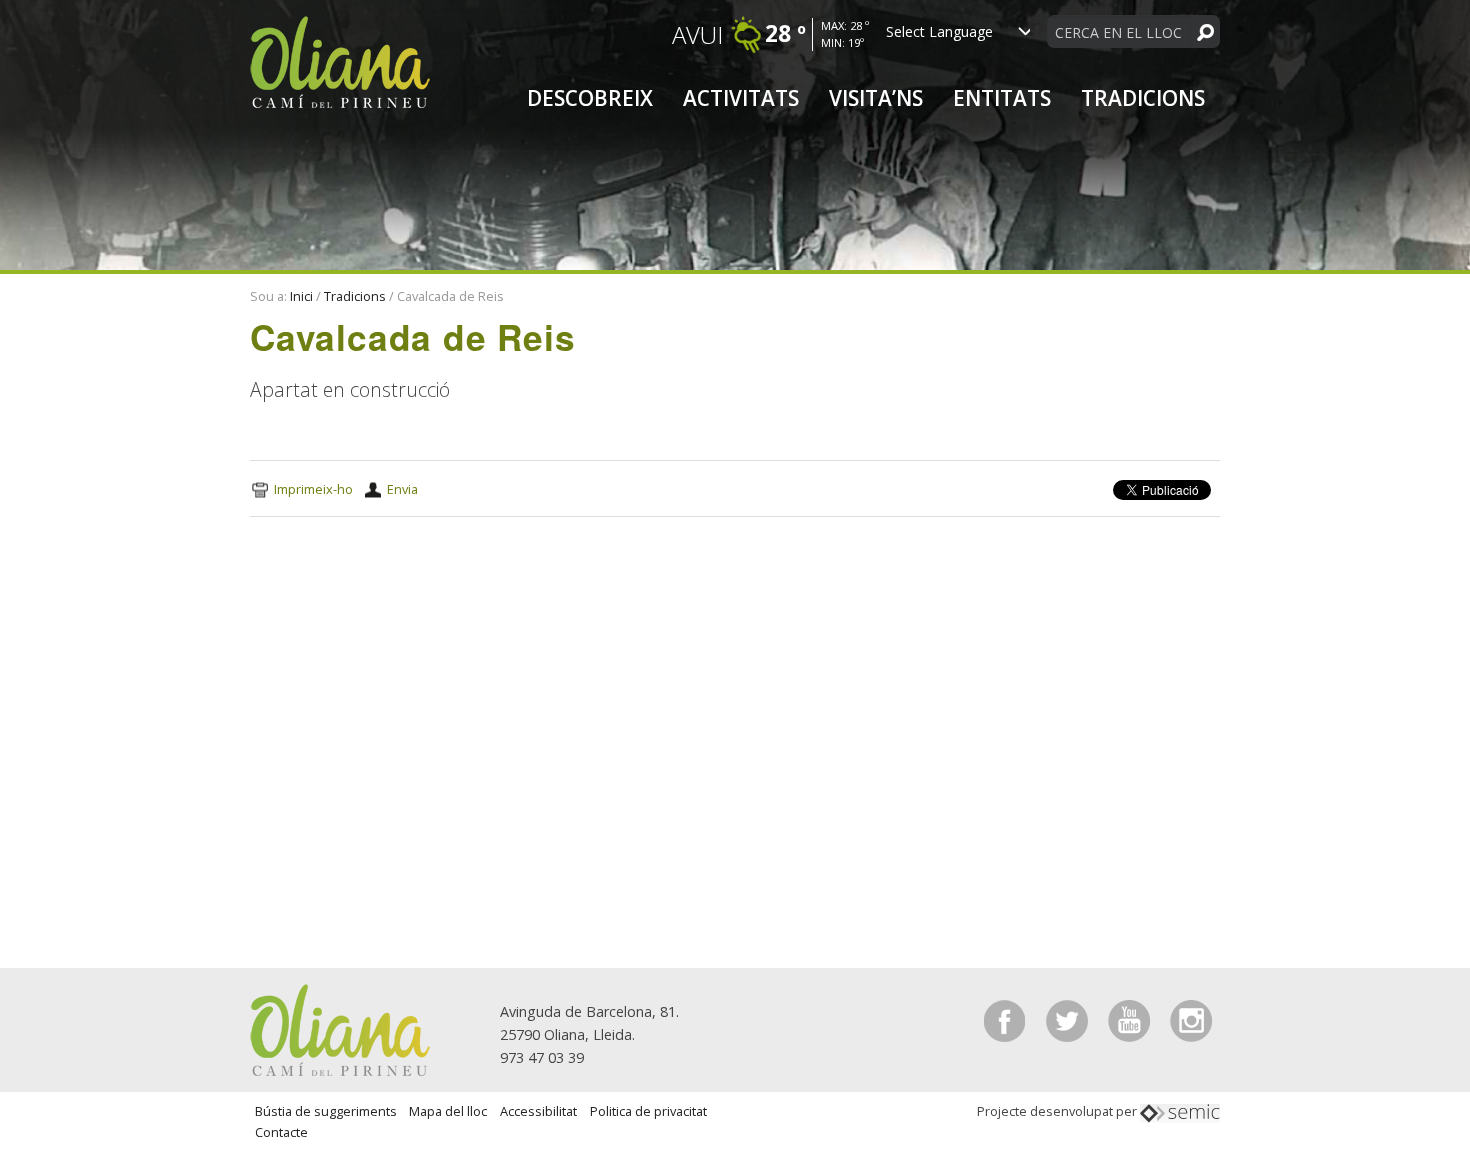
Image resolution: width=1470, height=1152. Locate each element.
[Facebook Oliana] (1007, 1019)
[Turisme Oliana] (340, 1028)
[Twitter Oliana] (1069, 1019)
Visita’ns (876, 98)
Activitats (741, 98)
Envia (402, 489)
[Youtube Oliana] (1131, 1019)
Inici (301, 296)
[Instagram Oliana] (1191, 1019)
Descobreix (590, 98)
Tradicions (1143, 98)
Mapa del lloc (448, 1111)
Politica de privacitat (648, 1111)
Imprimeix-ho (313, 489)
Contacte (281, 1132)
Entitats (1002, 98)
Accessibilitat (538, 1111)
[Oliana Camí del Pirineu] (340, 60)
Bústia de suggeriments (326, 1111)
